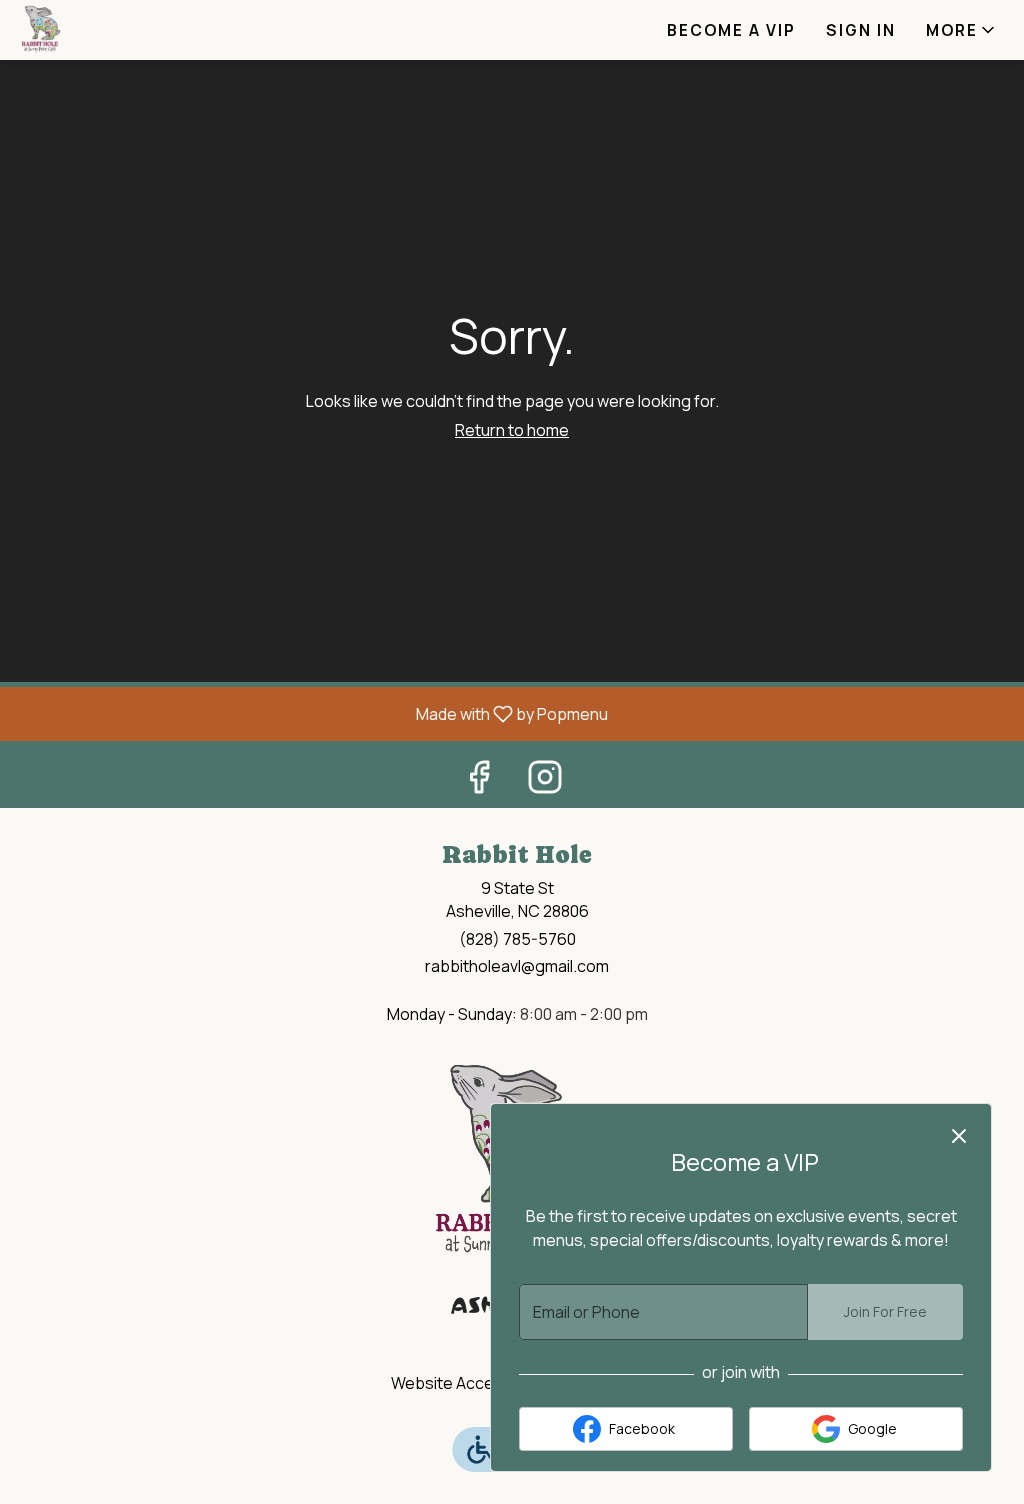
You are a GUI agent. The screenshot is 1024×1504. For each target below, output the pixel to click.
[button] (962, 30)
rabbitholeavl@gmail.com (517, 966)
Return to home (512, 430)
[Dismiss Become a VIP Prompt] (959, 1136)
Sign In (861, 30)
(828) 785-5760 (517, 939)
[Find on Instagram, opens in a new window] (545, 781)
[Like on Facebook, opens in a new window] (479, 781)
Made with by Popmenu (311, 713)
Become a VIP (731, 30)
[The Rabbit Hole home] (106, 30)
